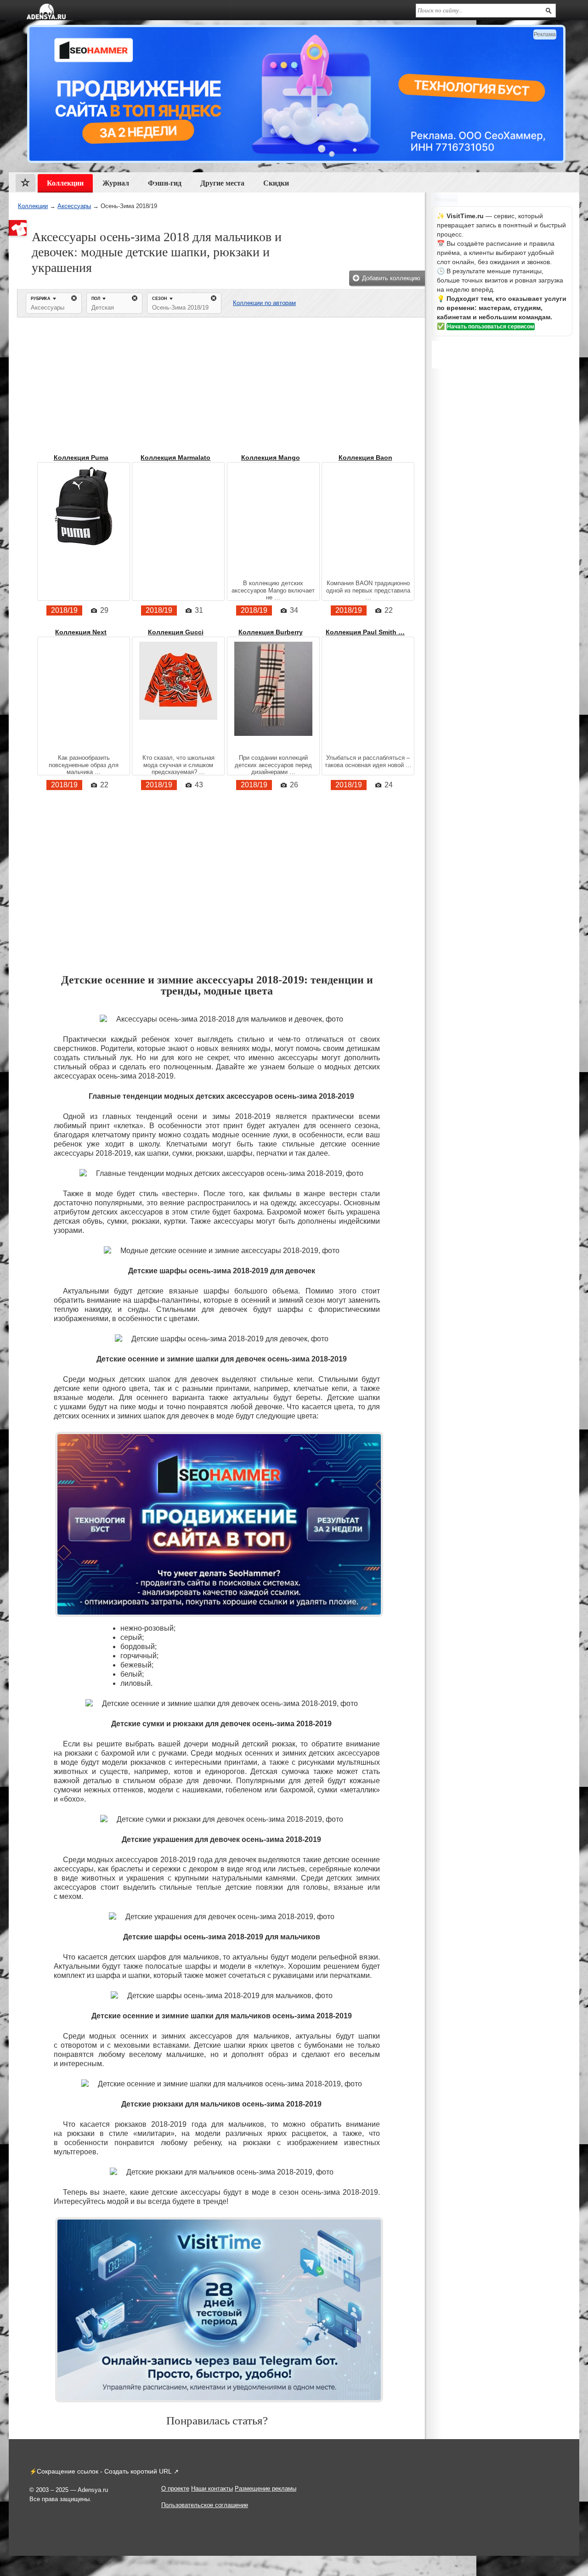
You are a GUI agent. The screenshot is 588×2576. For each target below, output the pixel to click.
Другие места (222, 183)
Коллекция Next (81, 632)
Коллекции (33, 206)
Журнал (116, 183)
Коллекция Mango (271, 458)
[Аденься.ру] (46, 11)
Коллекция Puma (81, 458)
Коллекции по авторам (264, 303)
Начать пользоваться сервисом (491, 327)
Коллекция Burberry (271, 632)
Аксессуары (74, 206)
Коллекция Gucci (176, 632)
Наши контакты (212, 2488)
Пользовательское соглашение (205, 2505)
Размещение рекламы (266, 2488)
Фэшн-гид (165, 183)
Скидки (276, 183)
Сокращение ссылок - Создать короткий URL (104, 2471)
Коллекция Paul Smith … (365, 632)
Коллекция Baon (365, 458)
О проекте (175, 2488)
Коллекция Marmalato (175, 458)
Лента (25, 185)
